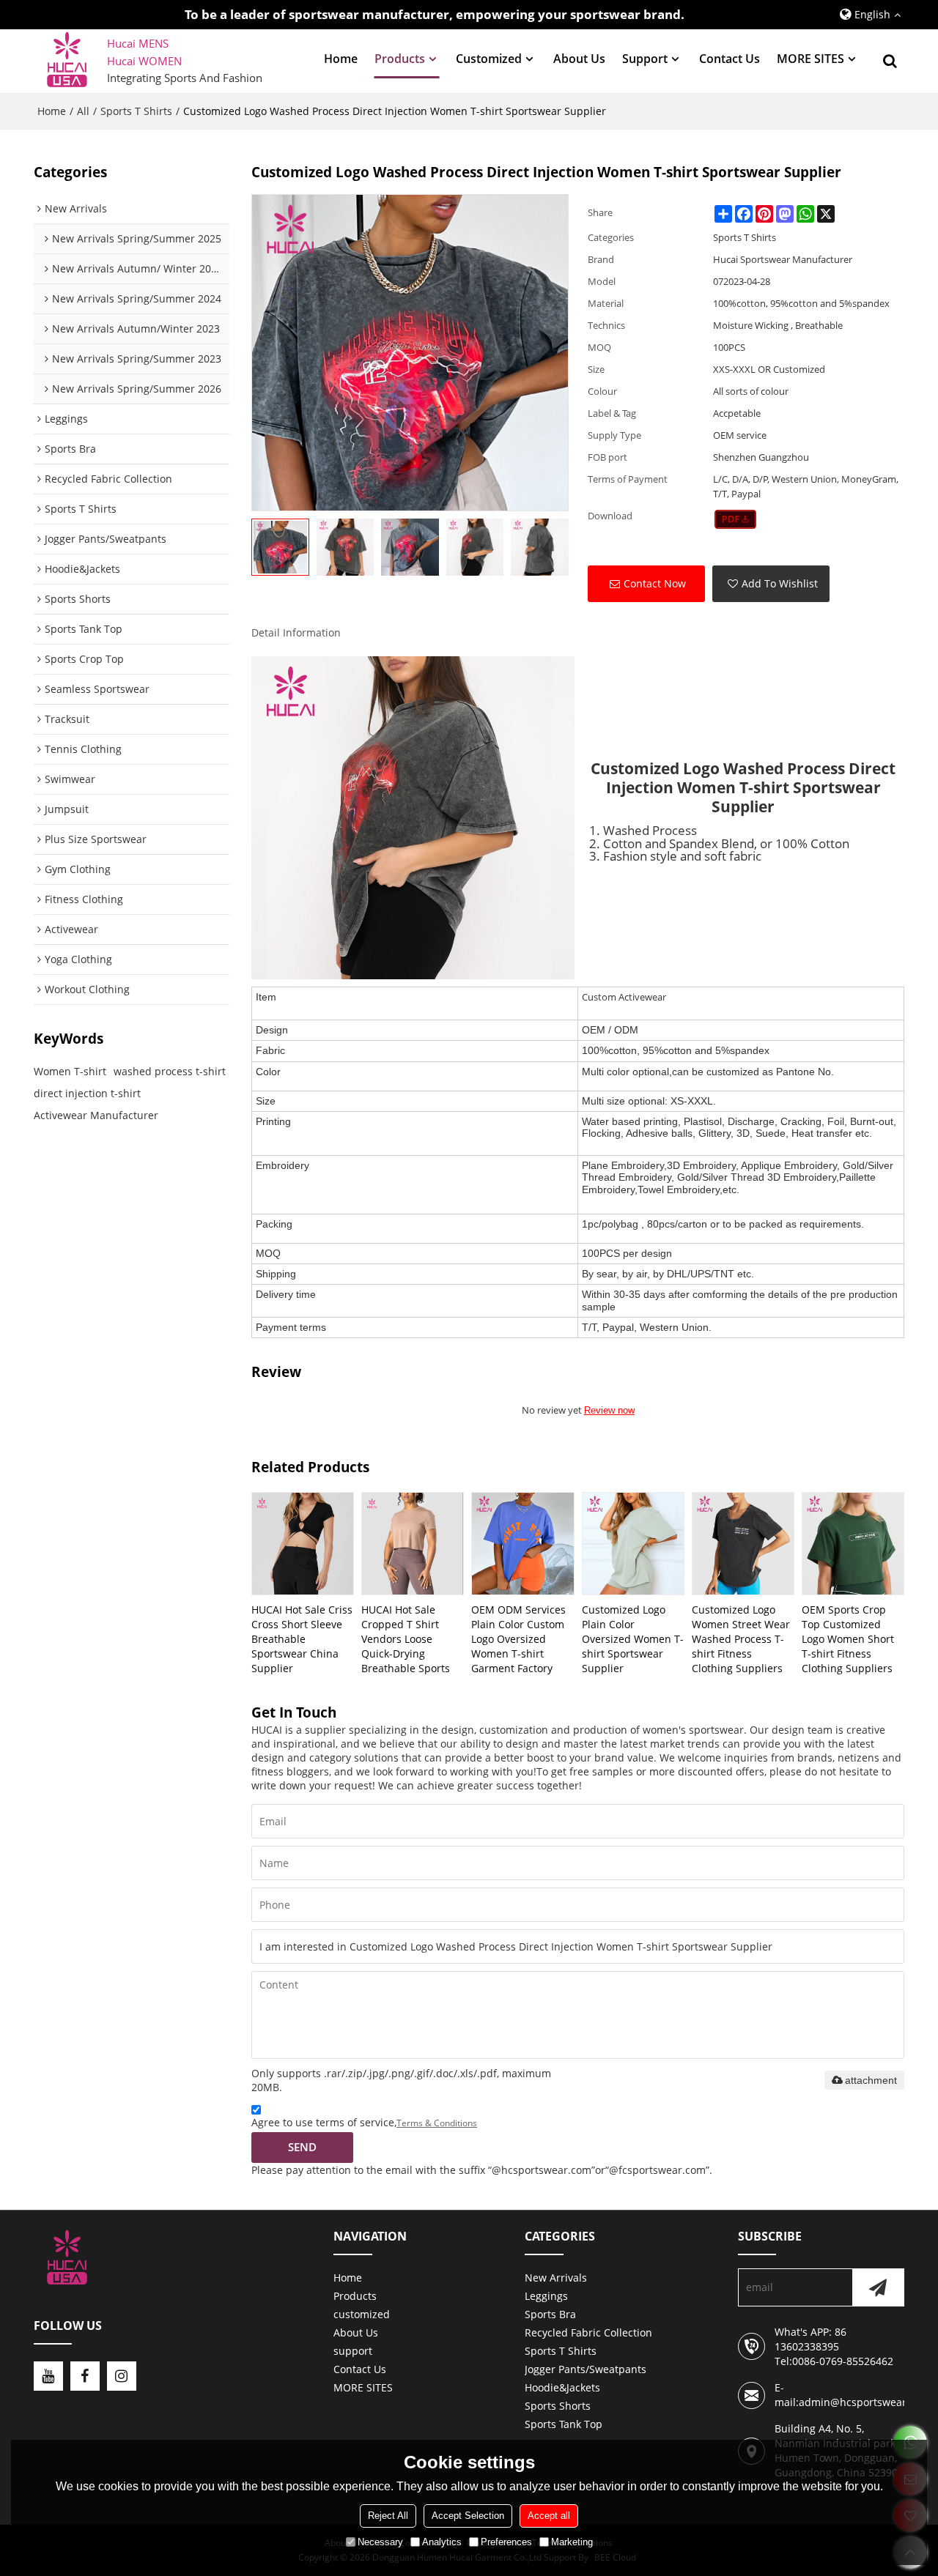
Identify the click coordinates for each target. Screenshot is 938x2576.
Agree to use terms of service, (364, 2122)
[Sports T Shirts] (735, 519)
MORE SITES (810, 59)
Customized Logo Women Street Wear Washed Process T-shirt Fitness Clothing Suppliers (741, 1639)
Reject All (388, 2516)
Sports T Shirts (136, 111)
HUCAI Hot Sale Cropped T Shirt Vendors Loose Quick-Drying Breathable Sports (406, 1639)
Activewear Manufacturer (96, 1115)
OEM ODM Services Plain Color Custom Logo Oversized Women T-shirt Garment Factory (518, 1639)
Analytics (442, 2542)
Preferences (506, 2542)
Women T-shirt (70, 1071)
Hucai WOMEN (146, 61)
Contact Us (730, 59)
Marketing (572, 2542)
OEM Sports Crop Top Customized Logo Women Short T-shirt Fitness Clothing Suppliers (848, 1639)
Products (400, 59)
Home (341, 59)
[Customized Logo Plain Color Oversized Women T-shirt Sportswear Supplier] (633, 1543)
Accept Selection (468, 2516)
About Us (579, 59)
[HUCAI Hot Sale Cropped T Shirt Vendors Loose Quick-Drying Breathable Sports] (413, 1543)
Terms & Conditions (437, 2123)
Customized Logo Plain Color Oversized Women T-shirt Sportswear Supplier (633, 1639)
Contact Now (655, 583)
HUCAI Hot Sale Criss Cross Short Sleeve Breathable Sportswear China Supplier (302, 1639)
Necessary (380, 2542)
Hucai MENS (138, 43)
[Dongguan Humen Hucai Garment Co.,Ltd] (67, 61)
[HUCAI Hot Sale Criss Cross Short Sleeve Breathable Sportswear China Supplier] (303, 1543)
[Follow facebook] (85, 2376)
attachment (871, 2080)
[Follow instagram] (122, 2376)
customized (489, 59)
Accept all (549, 2516)
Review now (609, 1410)
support (645, 59)
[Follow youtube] (48, 2376)
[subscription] (878, 2287)
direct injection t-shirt (87, 1093)
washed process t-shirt (170, 1071)
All (83, 111)
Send (302, 2147)
